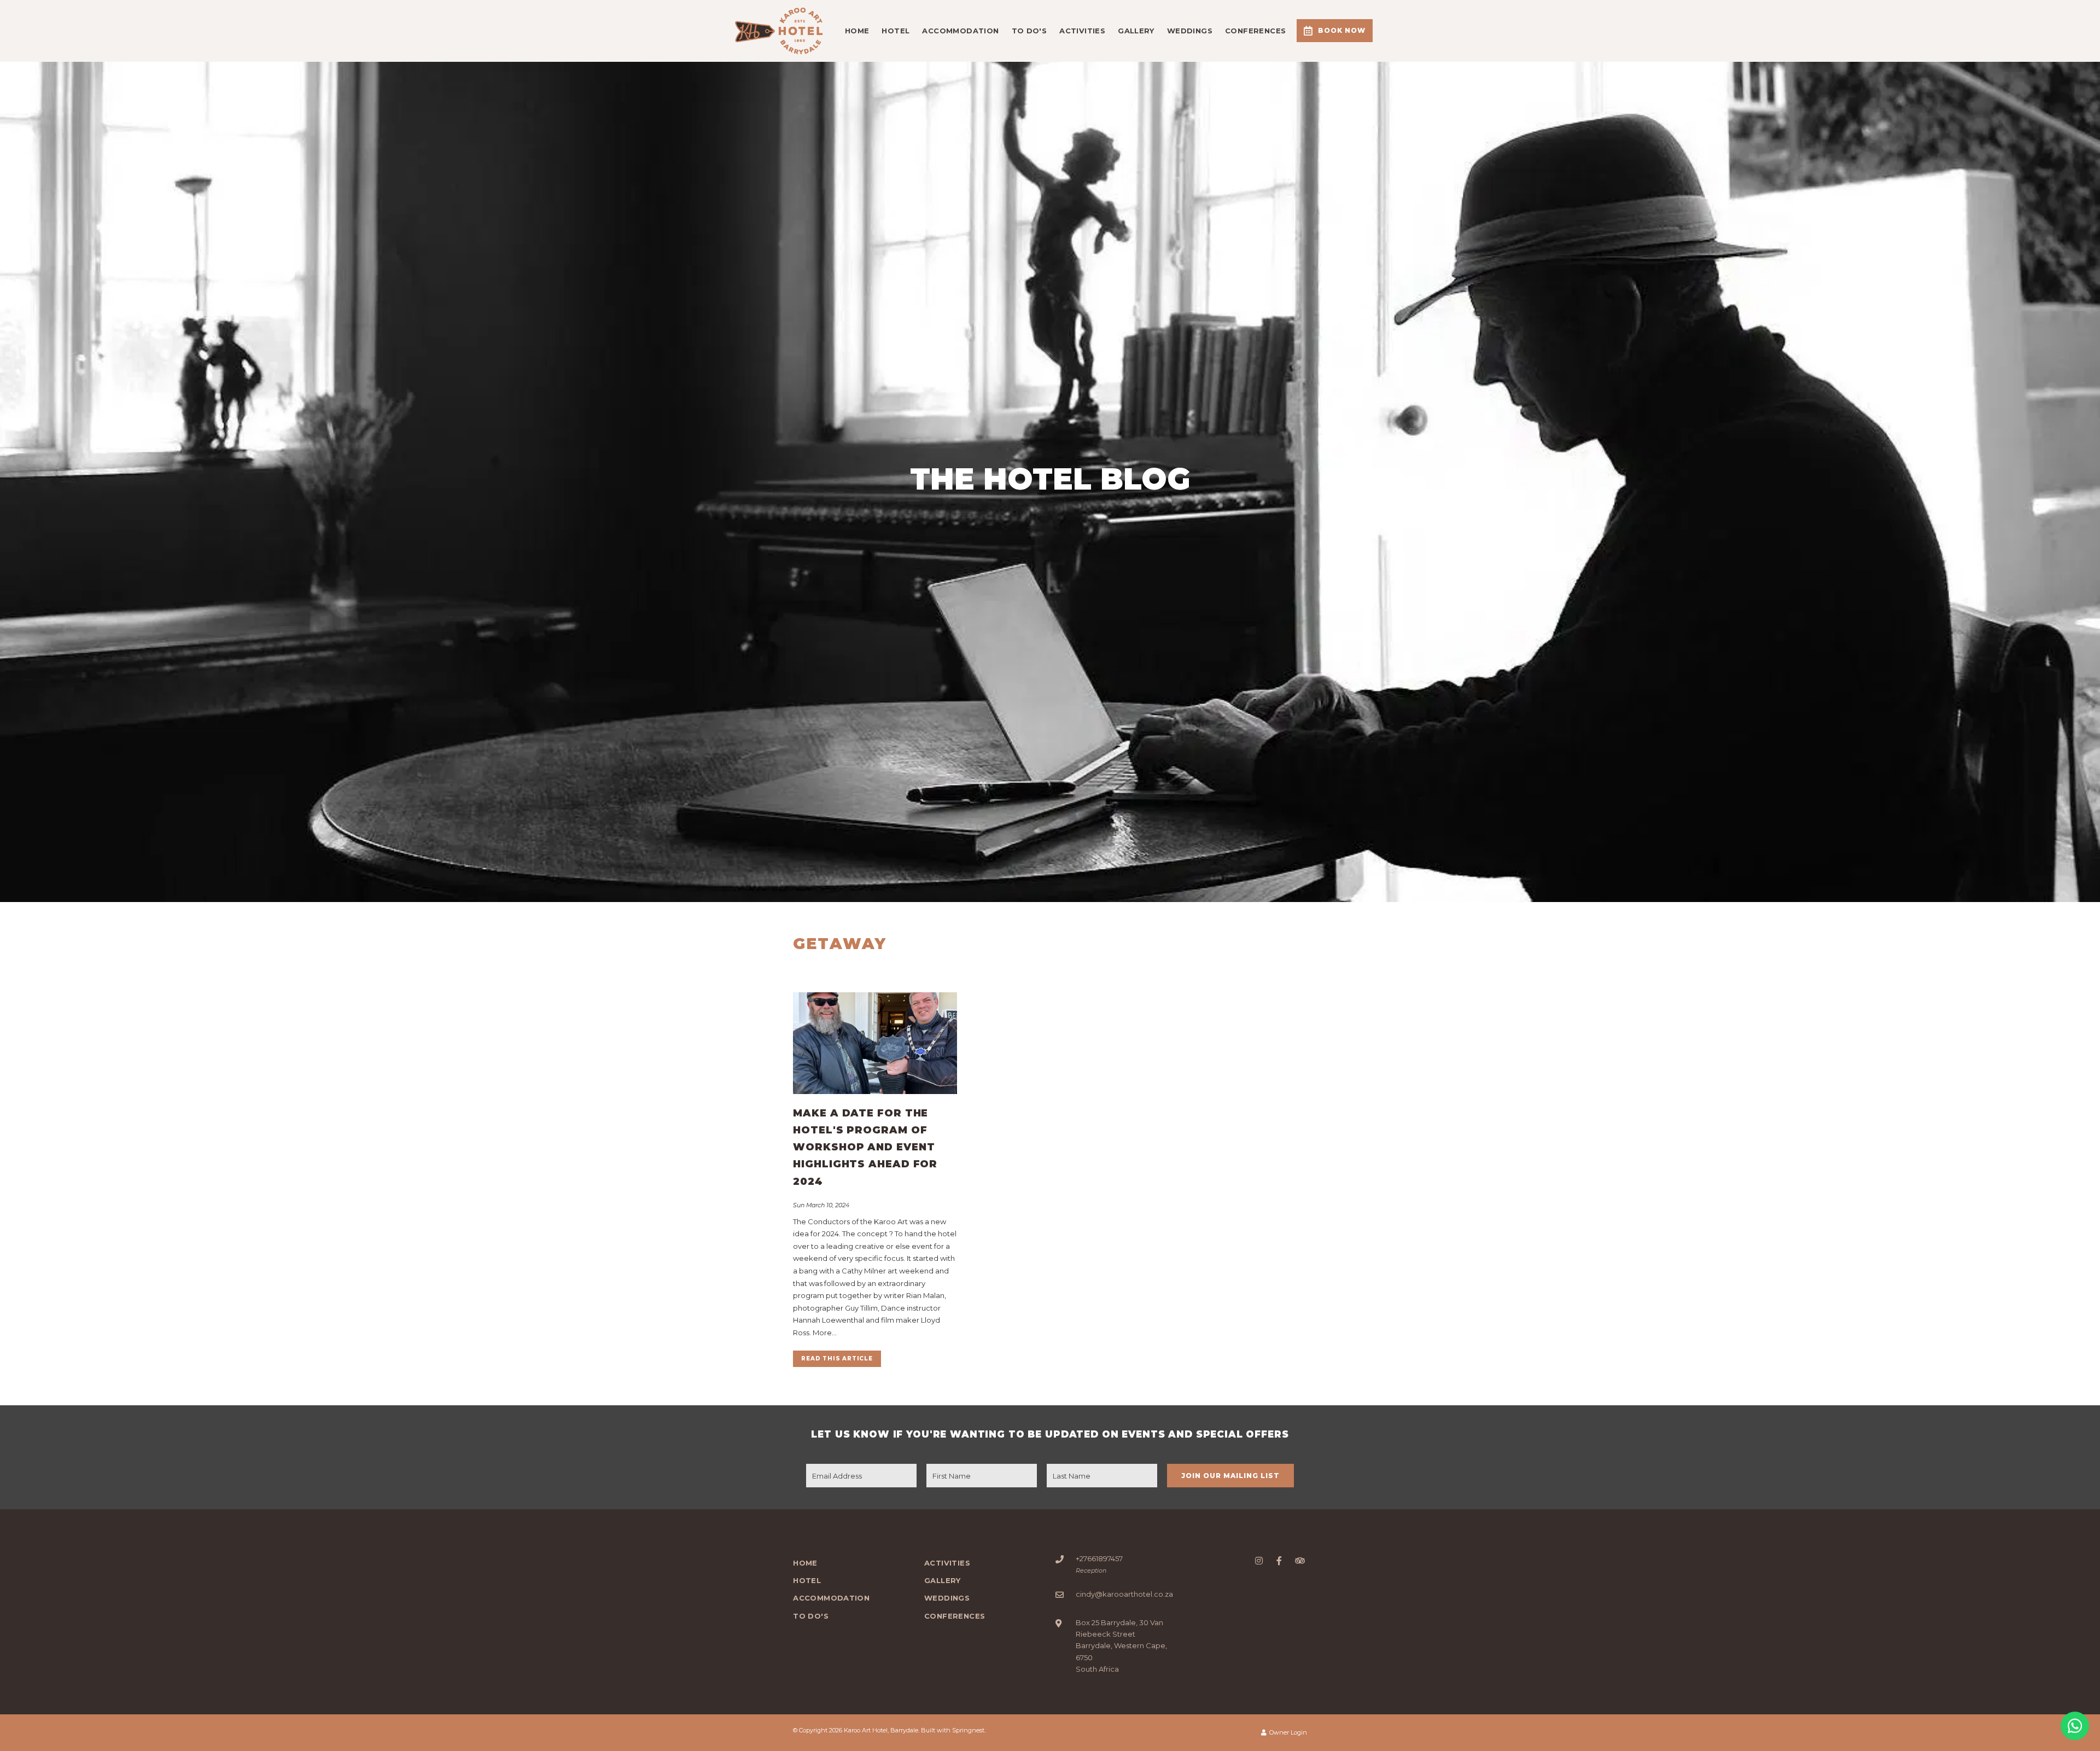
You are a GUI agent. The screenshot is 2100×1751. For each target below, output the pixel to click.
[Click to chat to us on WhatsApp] (2075, 1726)
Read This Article (837, 1359)
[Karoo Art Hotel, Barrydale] (779, 30)
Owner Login (1287, 1732)
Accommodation (960, 31)
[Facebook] (1279, 1560)
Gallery (1136, 31)
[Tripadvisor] (1299, 1560)
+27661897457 (1099, 1558)
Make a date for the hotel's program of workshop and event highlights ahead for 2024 (865, 1147)
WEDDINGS (1190, 31)
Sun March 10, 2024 (821, 1205)
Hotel (896, 31)
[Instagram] (1259, 1560)
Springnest (968, 1730)
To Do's (1029, 31)
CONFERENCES (1255, 31)
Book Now (1342, 30)
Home (857, 31)
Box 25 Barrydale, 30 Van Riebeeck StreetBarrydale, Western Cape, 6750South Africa (1121, 1646)
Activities (1082, 31)
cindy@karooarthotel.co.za (1124, 1594)
